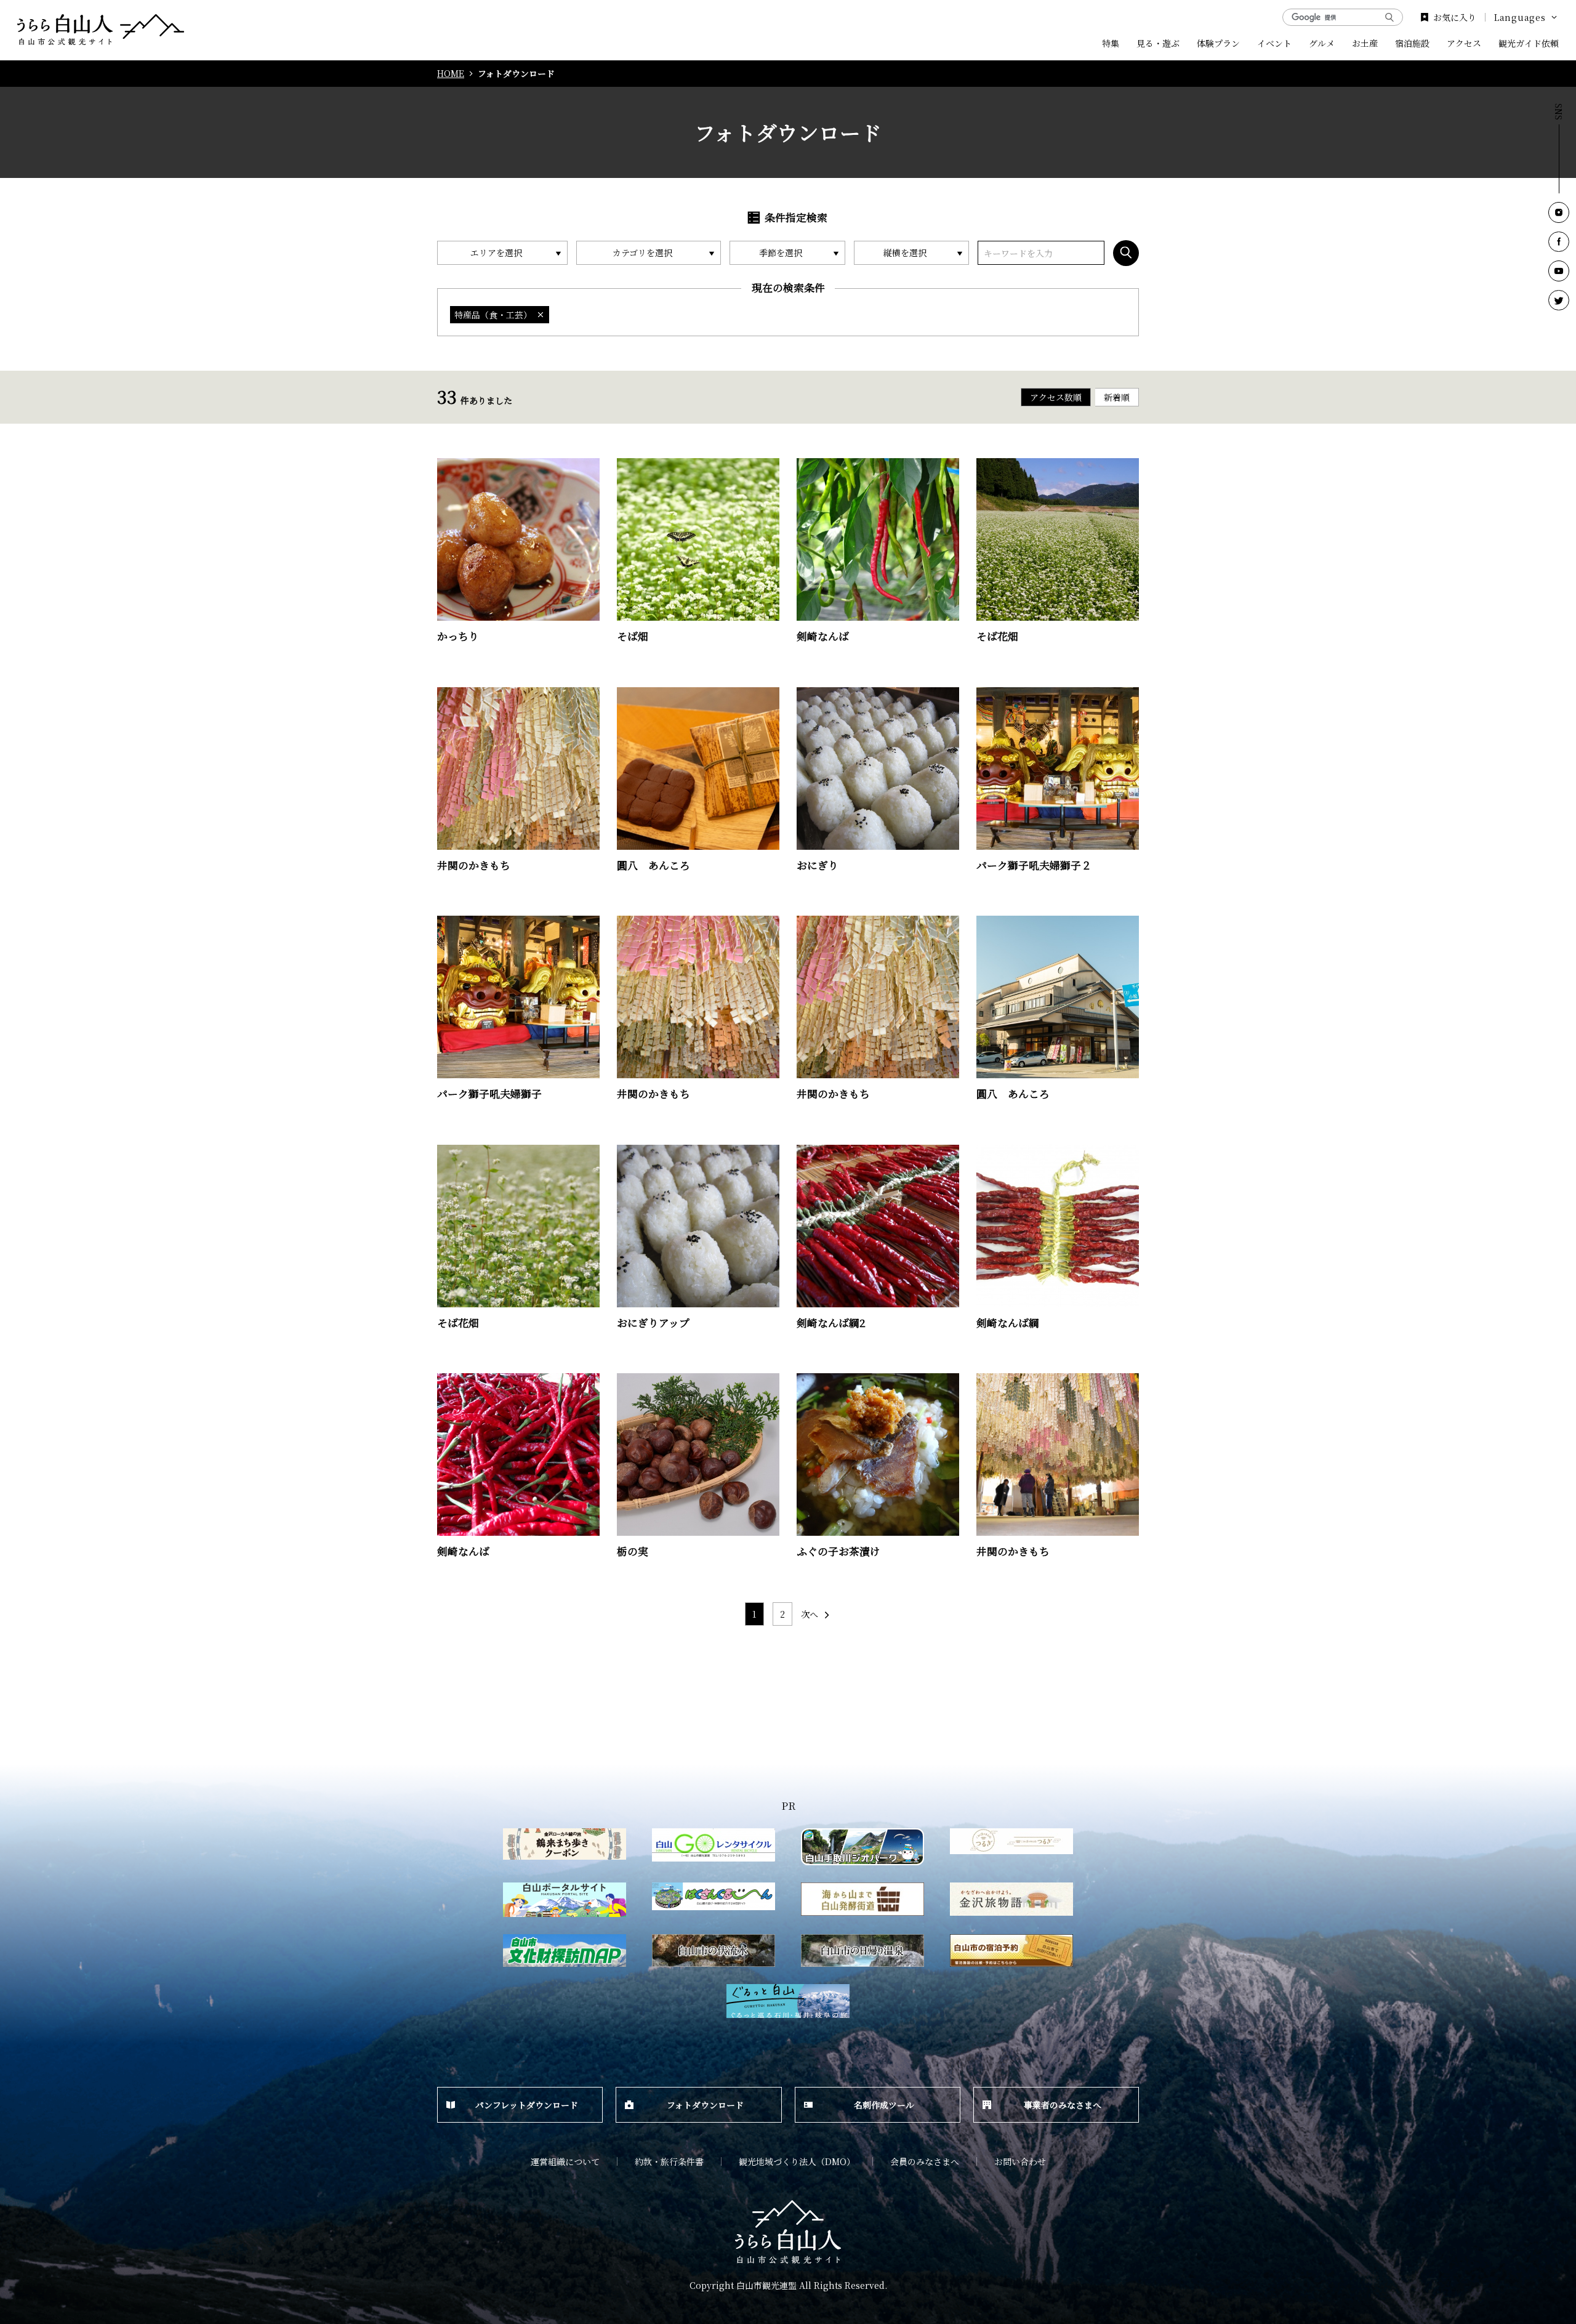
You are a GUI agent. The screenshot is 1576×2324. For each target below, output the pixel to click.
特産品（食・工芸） (493, 315)
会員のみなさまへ (925, 2161)
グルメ (1322, 43)
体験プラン (1218, 43)
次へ (810, 1614)
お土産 (1365, 43)
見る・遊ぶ (1158, 43)
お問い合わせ (1020, 2161)
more (449, 463)
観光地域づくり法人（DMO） (797, 2161)
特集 (1111, 43)
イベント (1274, 43)
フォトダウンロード (705, 2105)
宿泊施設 (1412, 43)
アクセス (1464, 43)
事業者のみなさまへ (1063, 2105)
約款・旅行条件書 (669, 2161)
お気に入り (1455, 17)
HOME (451, 74)
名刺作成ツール (884, 2105)
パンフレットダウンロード (527, 2105)
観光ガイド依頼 (1529, 43)
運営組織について (565, 2161)
